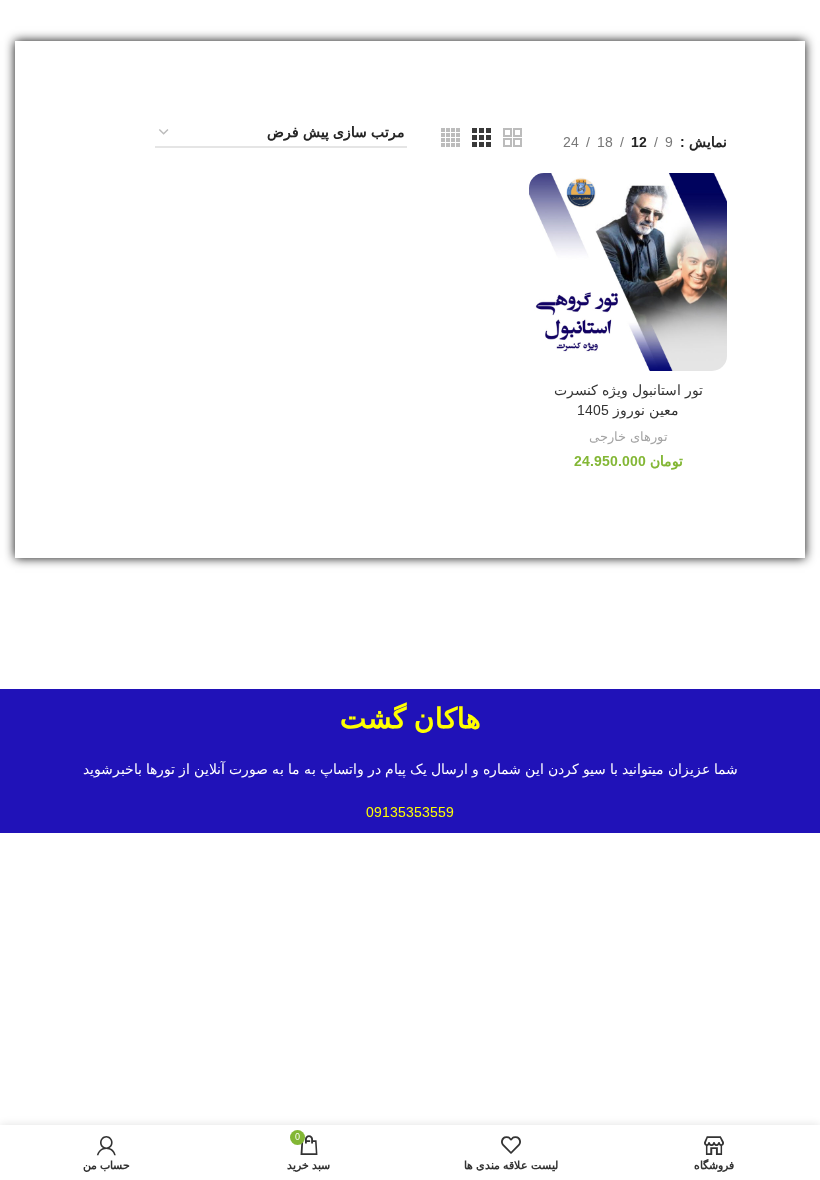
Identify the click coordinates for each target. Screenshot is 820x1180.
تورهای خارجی (628, 436)
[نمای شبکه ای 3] (481, 137)
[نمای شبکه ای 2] (512, 137)
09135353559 (410, 812)
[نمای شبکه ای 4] (450, 137)
